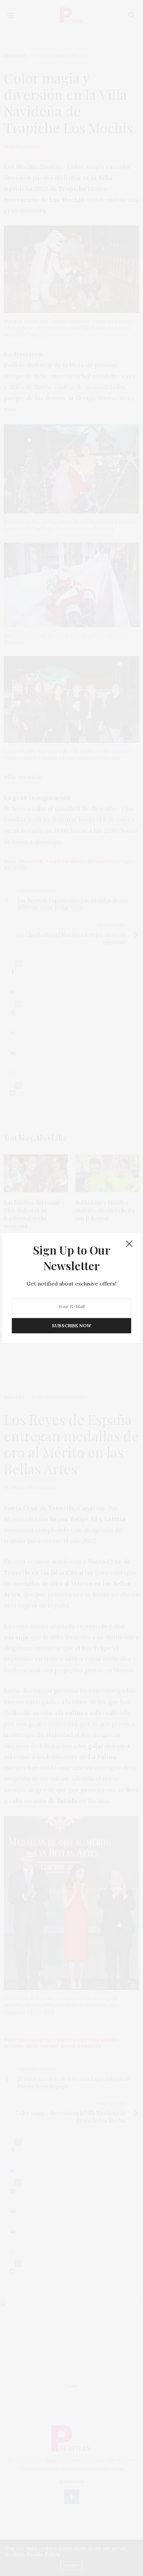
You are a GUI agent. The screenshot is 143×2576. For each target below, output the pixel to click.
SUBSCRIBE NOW (71, 1326)
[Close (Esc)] (129, 1244)
